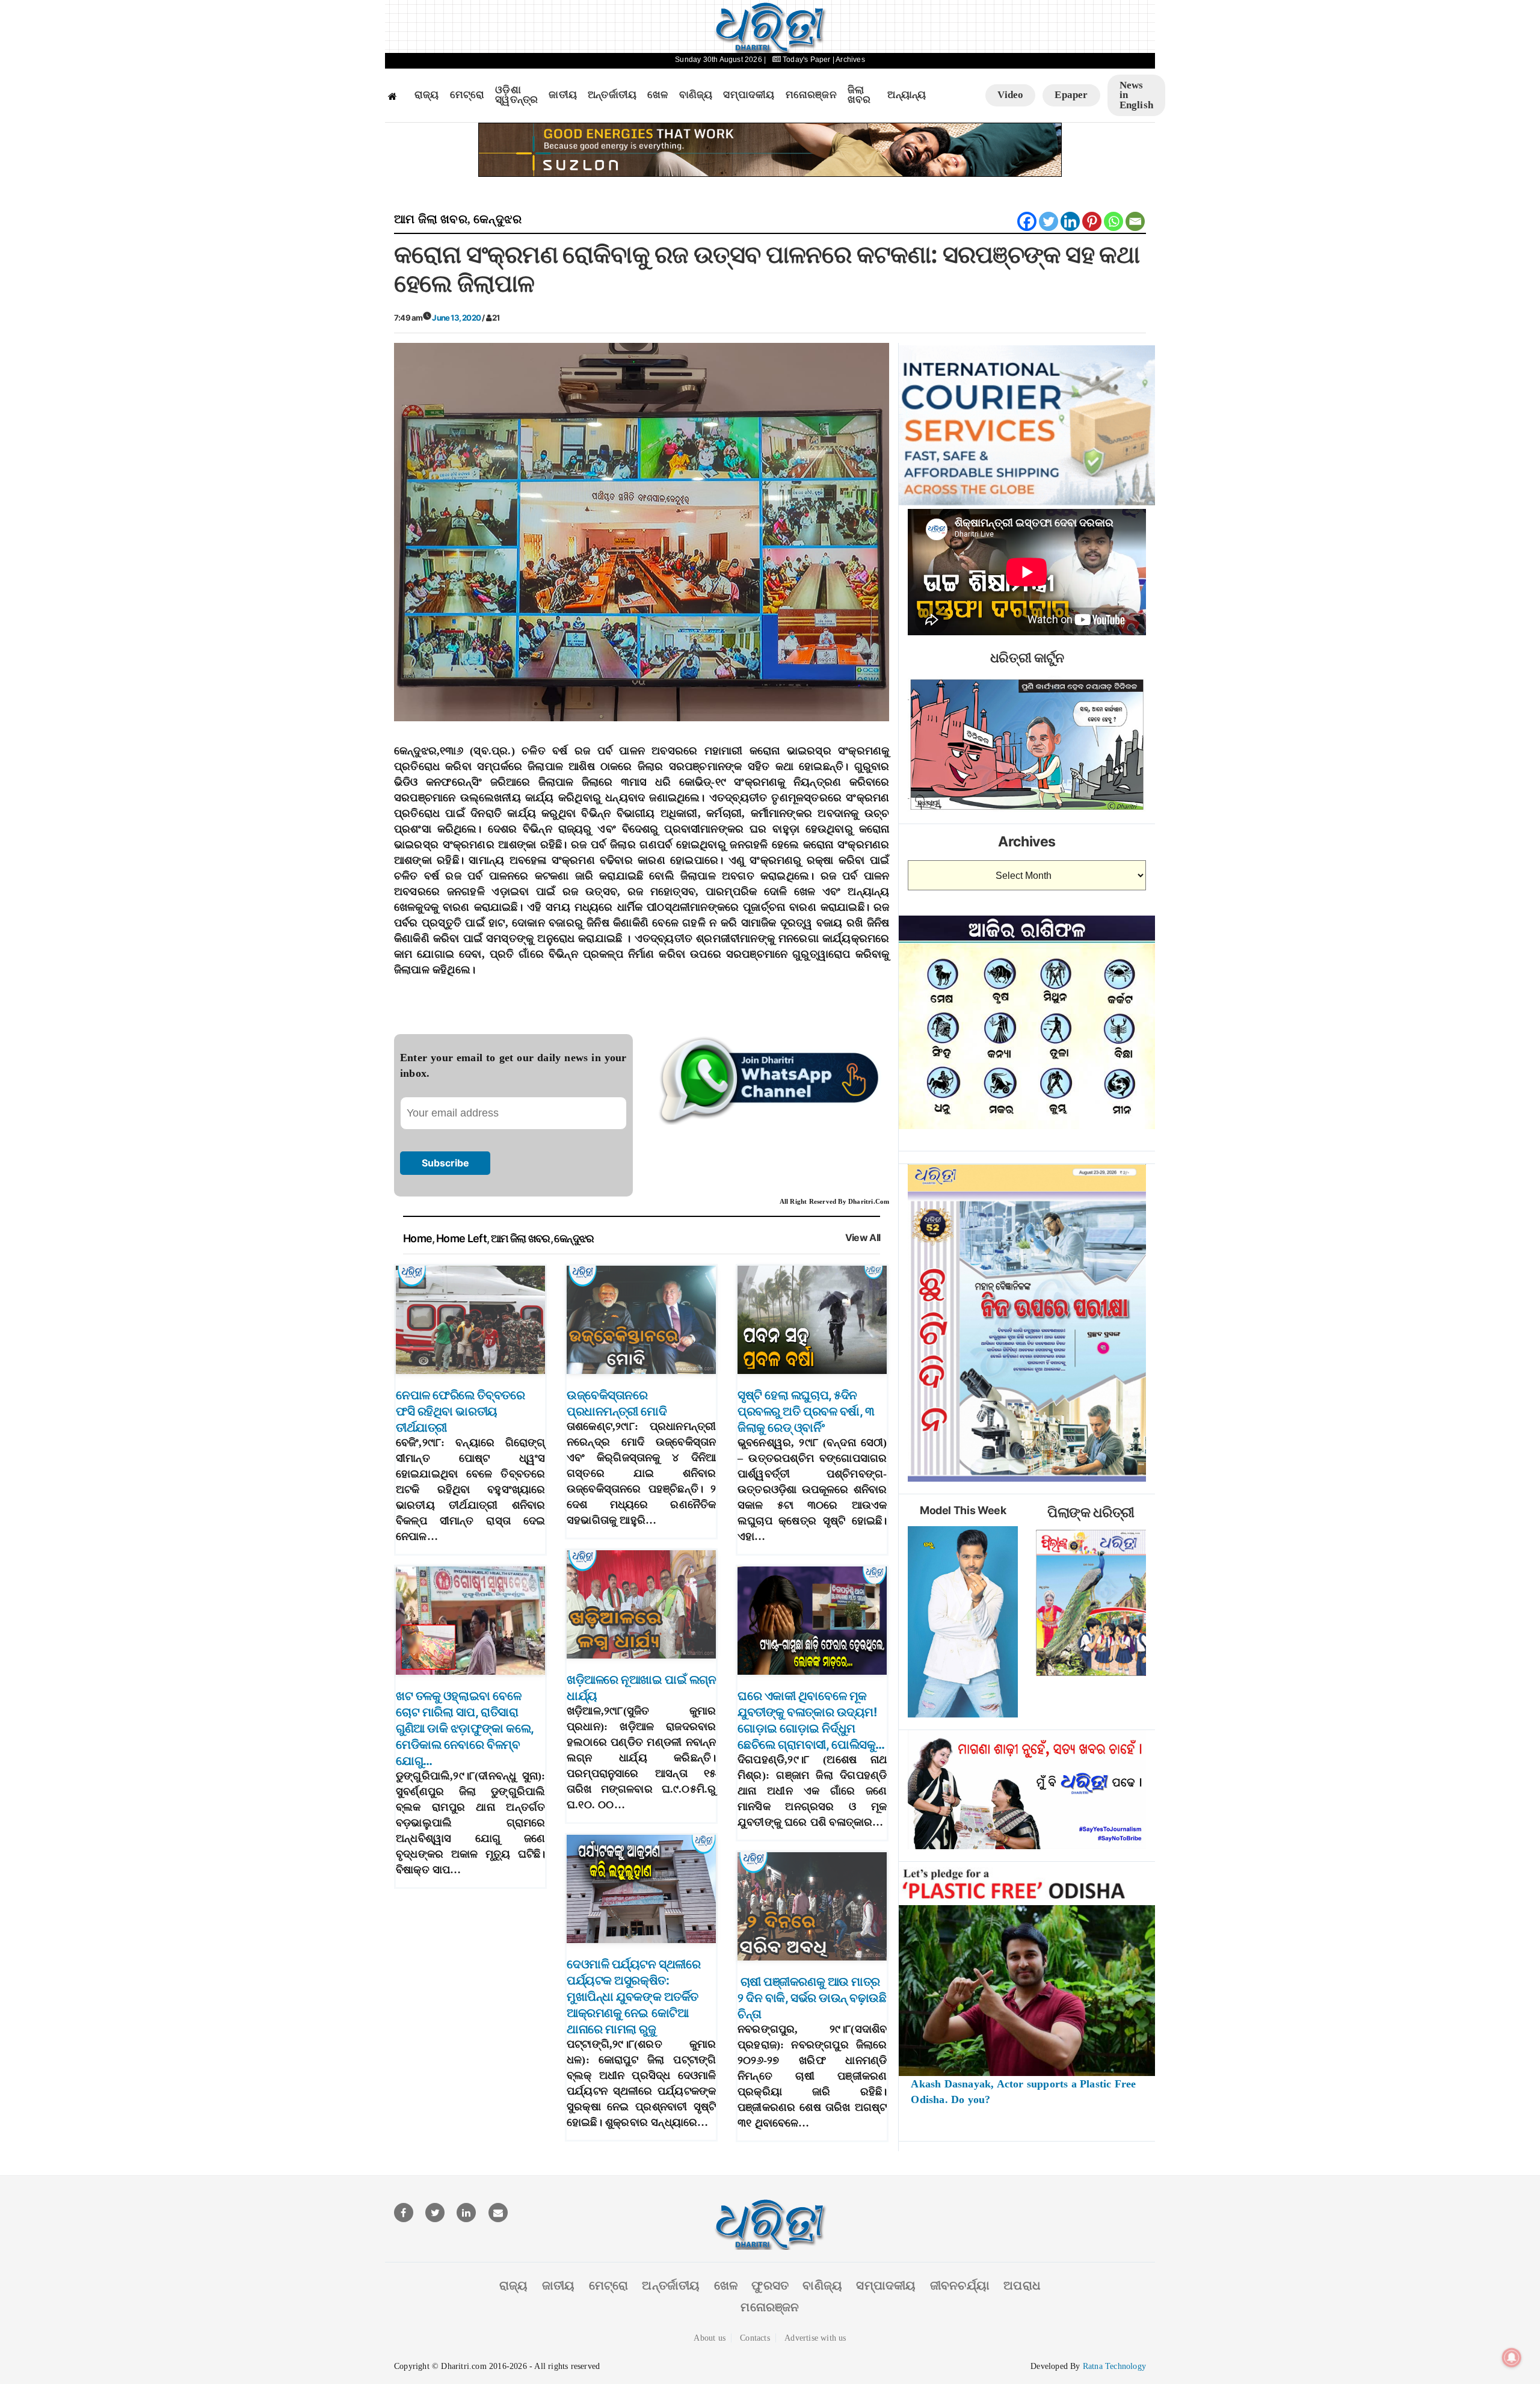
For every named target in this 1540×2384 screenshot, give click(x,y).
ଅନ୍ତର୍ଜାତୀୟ (612, 95)
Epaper (1071, 95)
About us (710, 2338)
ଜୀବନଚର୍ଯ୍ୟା (960, 2285)
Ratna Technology (1114, 2366)
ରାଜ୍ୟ (427, 95)
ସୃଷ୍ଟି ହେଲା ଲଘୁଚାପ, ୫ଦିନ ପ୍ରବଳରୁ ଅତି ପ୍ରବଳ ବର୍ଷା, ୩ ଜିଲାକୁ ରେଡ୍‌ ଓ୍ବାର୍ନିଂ (806, 1411)
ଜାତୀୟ (563, 95)
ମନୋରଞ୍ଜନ (811, 95)
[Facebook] (1027, 221)
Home (417, 1238)
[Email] (1135, 221)
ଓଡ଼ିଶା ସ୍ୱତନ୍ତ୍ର (516, 95)
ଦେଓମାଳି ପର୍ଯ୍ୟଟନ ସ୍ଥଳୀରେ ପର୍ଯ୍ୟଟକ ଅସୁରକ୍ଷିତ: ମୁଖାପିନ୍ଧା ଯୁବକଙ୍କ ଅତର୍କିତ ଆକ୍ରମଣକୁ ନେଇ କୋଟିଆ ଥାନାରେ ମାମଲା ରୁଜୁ (633, 1997)
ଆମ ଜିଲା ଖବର (431, 219)
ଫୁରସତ (770, 2285)
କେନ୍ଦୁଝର (497, 219)
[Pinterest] (1092, 221)
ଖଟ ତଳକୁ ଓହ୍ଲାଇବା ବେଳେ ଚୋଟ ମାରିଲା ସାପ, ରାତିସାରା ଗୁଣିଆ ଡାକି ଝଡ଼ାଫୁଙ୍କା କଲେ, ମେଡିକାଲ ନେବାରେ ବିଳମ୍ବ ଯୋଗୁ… (465, 1728)
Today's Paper (807, 60)
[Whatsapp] (1113, 221)
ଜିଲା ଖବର (859, 95)
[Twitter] (1049, 221)
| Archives (849, 60)
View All (863, 1238)
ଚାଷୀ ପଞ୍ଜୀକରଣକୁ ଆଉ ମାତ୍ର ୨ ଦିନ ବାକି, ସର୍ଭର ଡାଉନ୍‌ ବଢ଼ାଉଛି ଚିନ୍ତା (812, 1998)
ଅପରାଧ (1022, 2285)
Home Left (461, 1238)
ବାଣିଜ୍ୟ (696, 95)
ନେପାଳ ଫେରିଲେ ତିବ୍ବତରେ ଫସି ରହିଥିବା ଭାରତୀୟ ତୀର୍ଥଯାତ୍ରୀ (460, 1411)
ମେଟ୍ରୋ (467, 95)
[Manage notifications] (1512, 2358)
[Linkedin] (1070, 221)
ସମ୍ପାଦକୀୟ (749, 95)
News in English (1136, 95)
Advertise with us (815, 2338)
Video (1010, 95)
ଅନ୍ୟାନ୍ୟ (907, 95)
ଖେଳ (658, 95)
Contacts (755, 2338)
